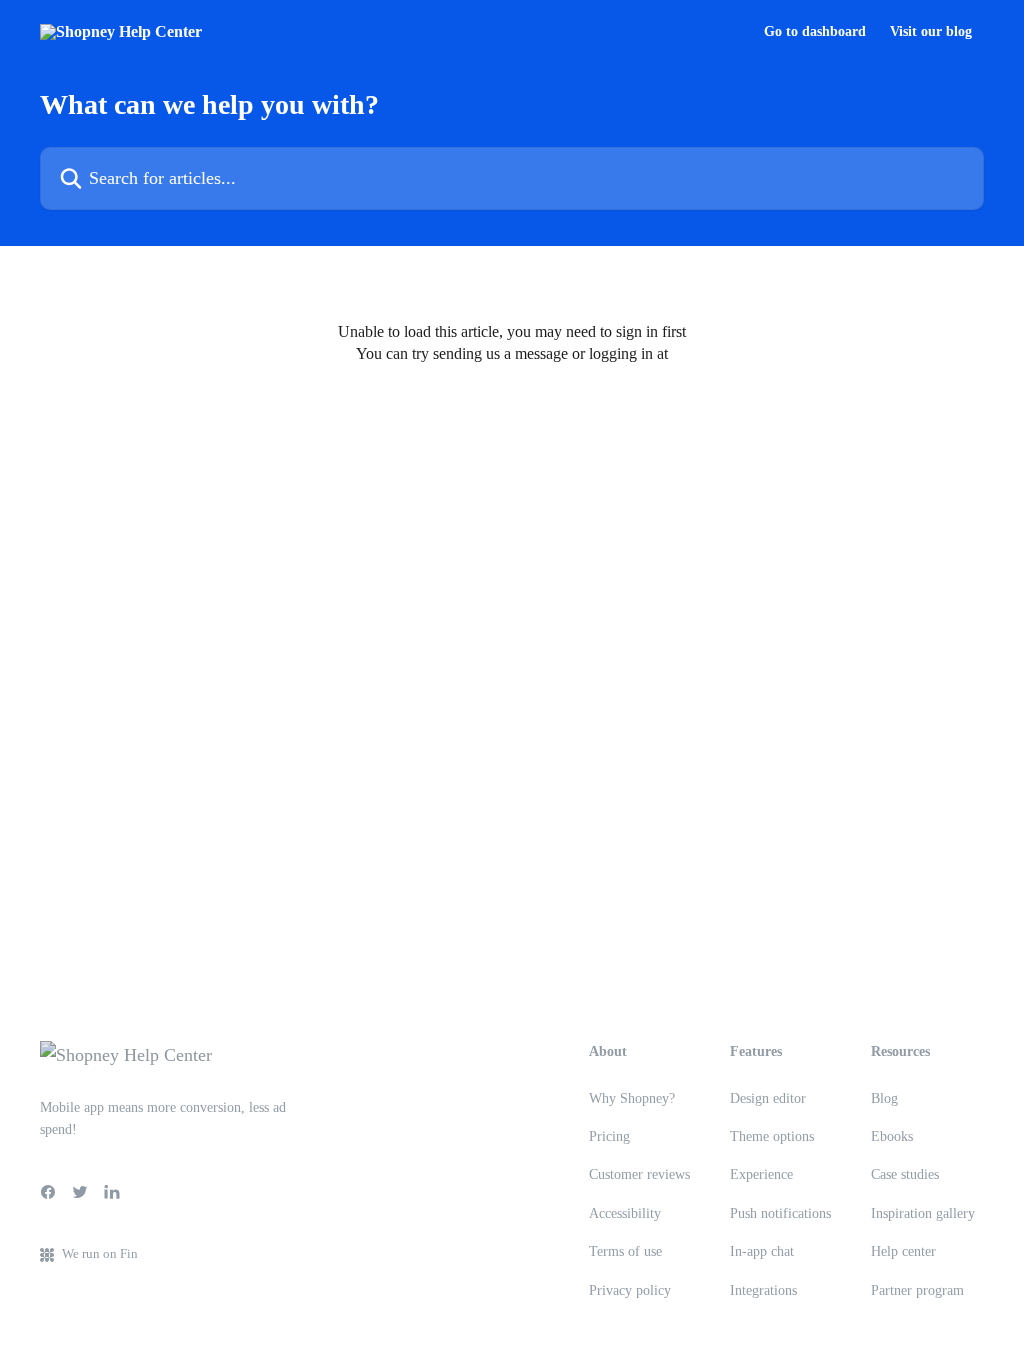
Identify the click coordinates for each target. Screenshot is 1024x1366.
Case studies (905, 1174)
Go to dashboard (815, 32)
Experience (761, 1174)
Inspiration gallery (923, 1213)
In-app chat (762, 1251)
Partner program (917, 1290)
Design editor (768, 1098)
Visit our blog (931, 32)
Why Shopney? (632, 1098)
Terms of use (625, 1251)
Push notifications (780, 1213)
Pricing (609, 1136)
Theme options (772, 1136)
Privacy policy (630, 1290)
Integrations (763, 1290)
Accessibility (625, 1213)
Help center (903, 1251)
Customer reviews (639, 1174)
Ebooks (892, 1136)
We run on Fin (100, 1253)
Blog (884, 1098)
